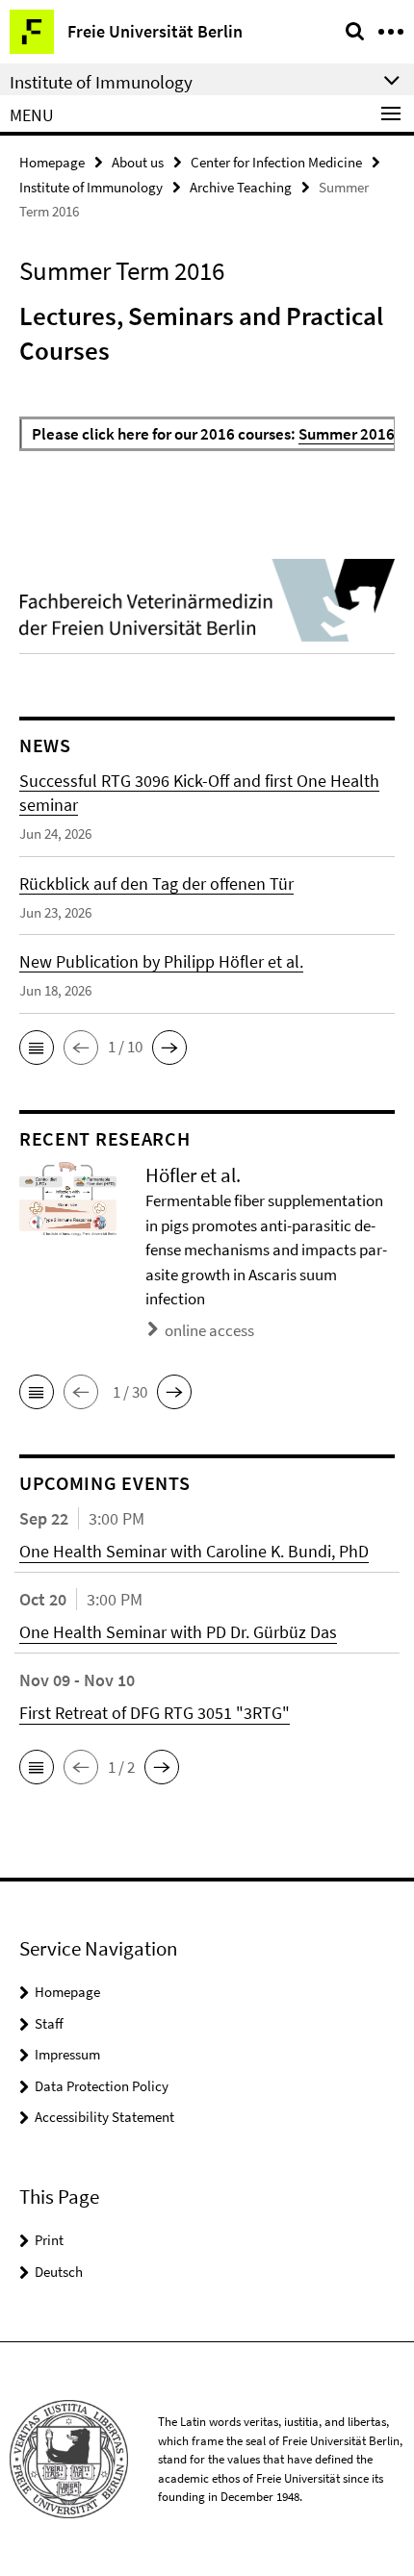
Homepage (52, 162)
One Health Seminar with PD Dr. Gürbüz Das (178, 1632)
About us (138, 162)
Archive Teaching (241, 187)
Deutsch (59, 2272)
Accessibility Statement (104, 2117)
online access (209, 1330)
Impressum (67, 2054)
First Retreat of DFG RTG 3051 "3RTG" (155, 1713)
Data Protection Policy (102, 2086)
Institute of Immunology (91, 187)
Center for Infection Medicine (276, 162)
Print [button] (49, 2240)
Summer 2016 (347, 434)
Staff (49, 2023)
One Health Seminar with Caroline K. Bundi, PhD (194, 1551)
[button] (37, 1048)
